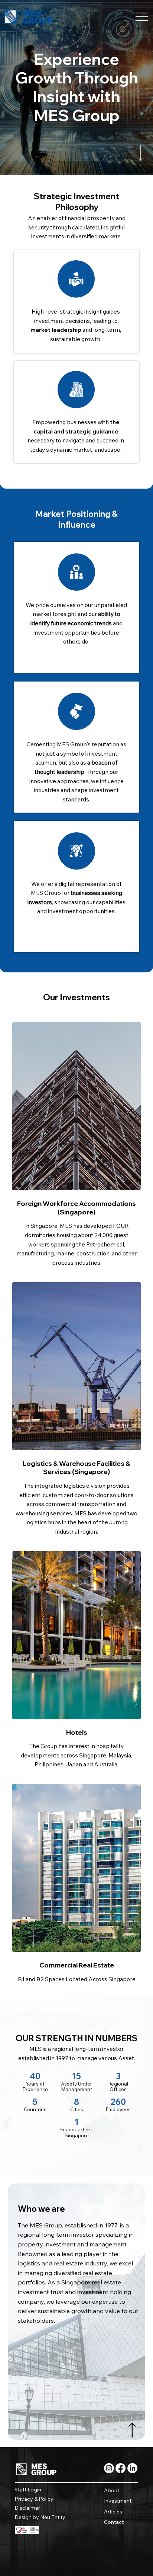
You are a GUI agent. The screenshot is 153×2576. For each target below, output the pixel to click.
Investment (118, 2501)
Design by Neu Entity (40, 2517)
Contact (114, 2522)
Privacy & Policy (34, 2499)
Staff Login (28, 2490)
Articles (113, 2512)
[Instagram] (109, 2468)
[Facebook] (121, 2468)
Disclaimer (27, 2508)
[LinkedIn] (132, 2468)
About (112, 2490)
